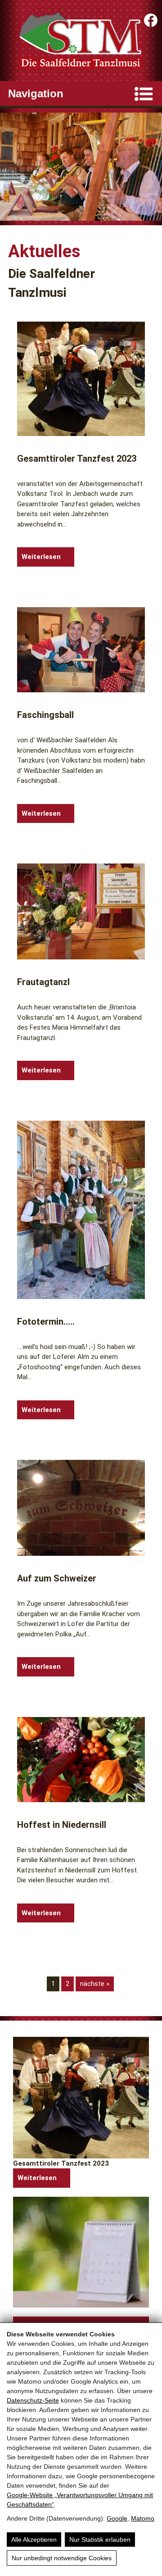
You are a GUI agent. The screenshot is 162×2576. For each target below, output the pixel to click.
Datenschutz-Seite (33, 2400)
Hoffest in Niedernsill (62, 1825)
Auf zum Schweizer (57, 1578)
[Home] (81, 41)
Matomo (143, 2518)
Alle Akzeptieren (34, 2540)
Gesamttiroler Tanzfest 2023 (77, 459)
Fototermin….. (46, 1322)
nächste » (95, 1984)
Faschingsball (45, 715)
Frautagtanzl (43, 982)
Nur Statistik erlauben (100, 2540)
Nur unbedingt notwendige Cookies (62, 2558)
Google (117, 2518)
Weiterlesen (41, 557)
